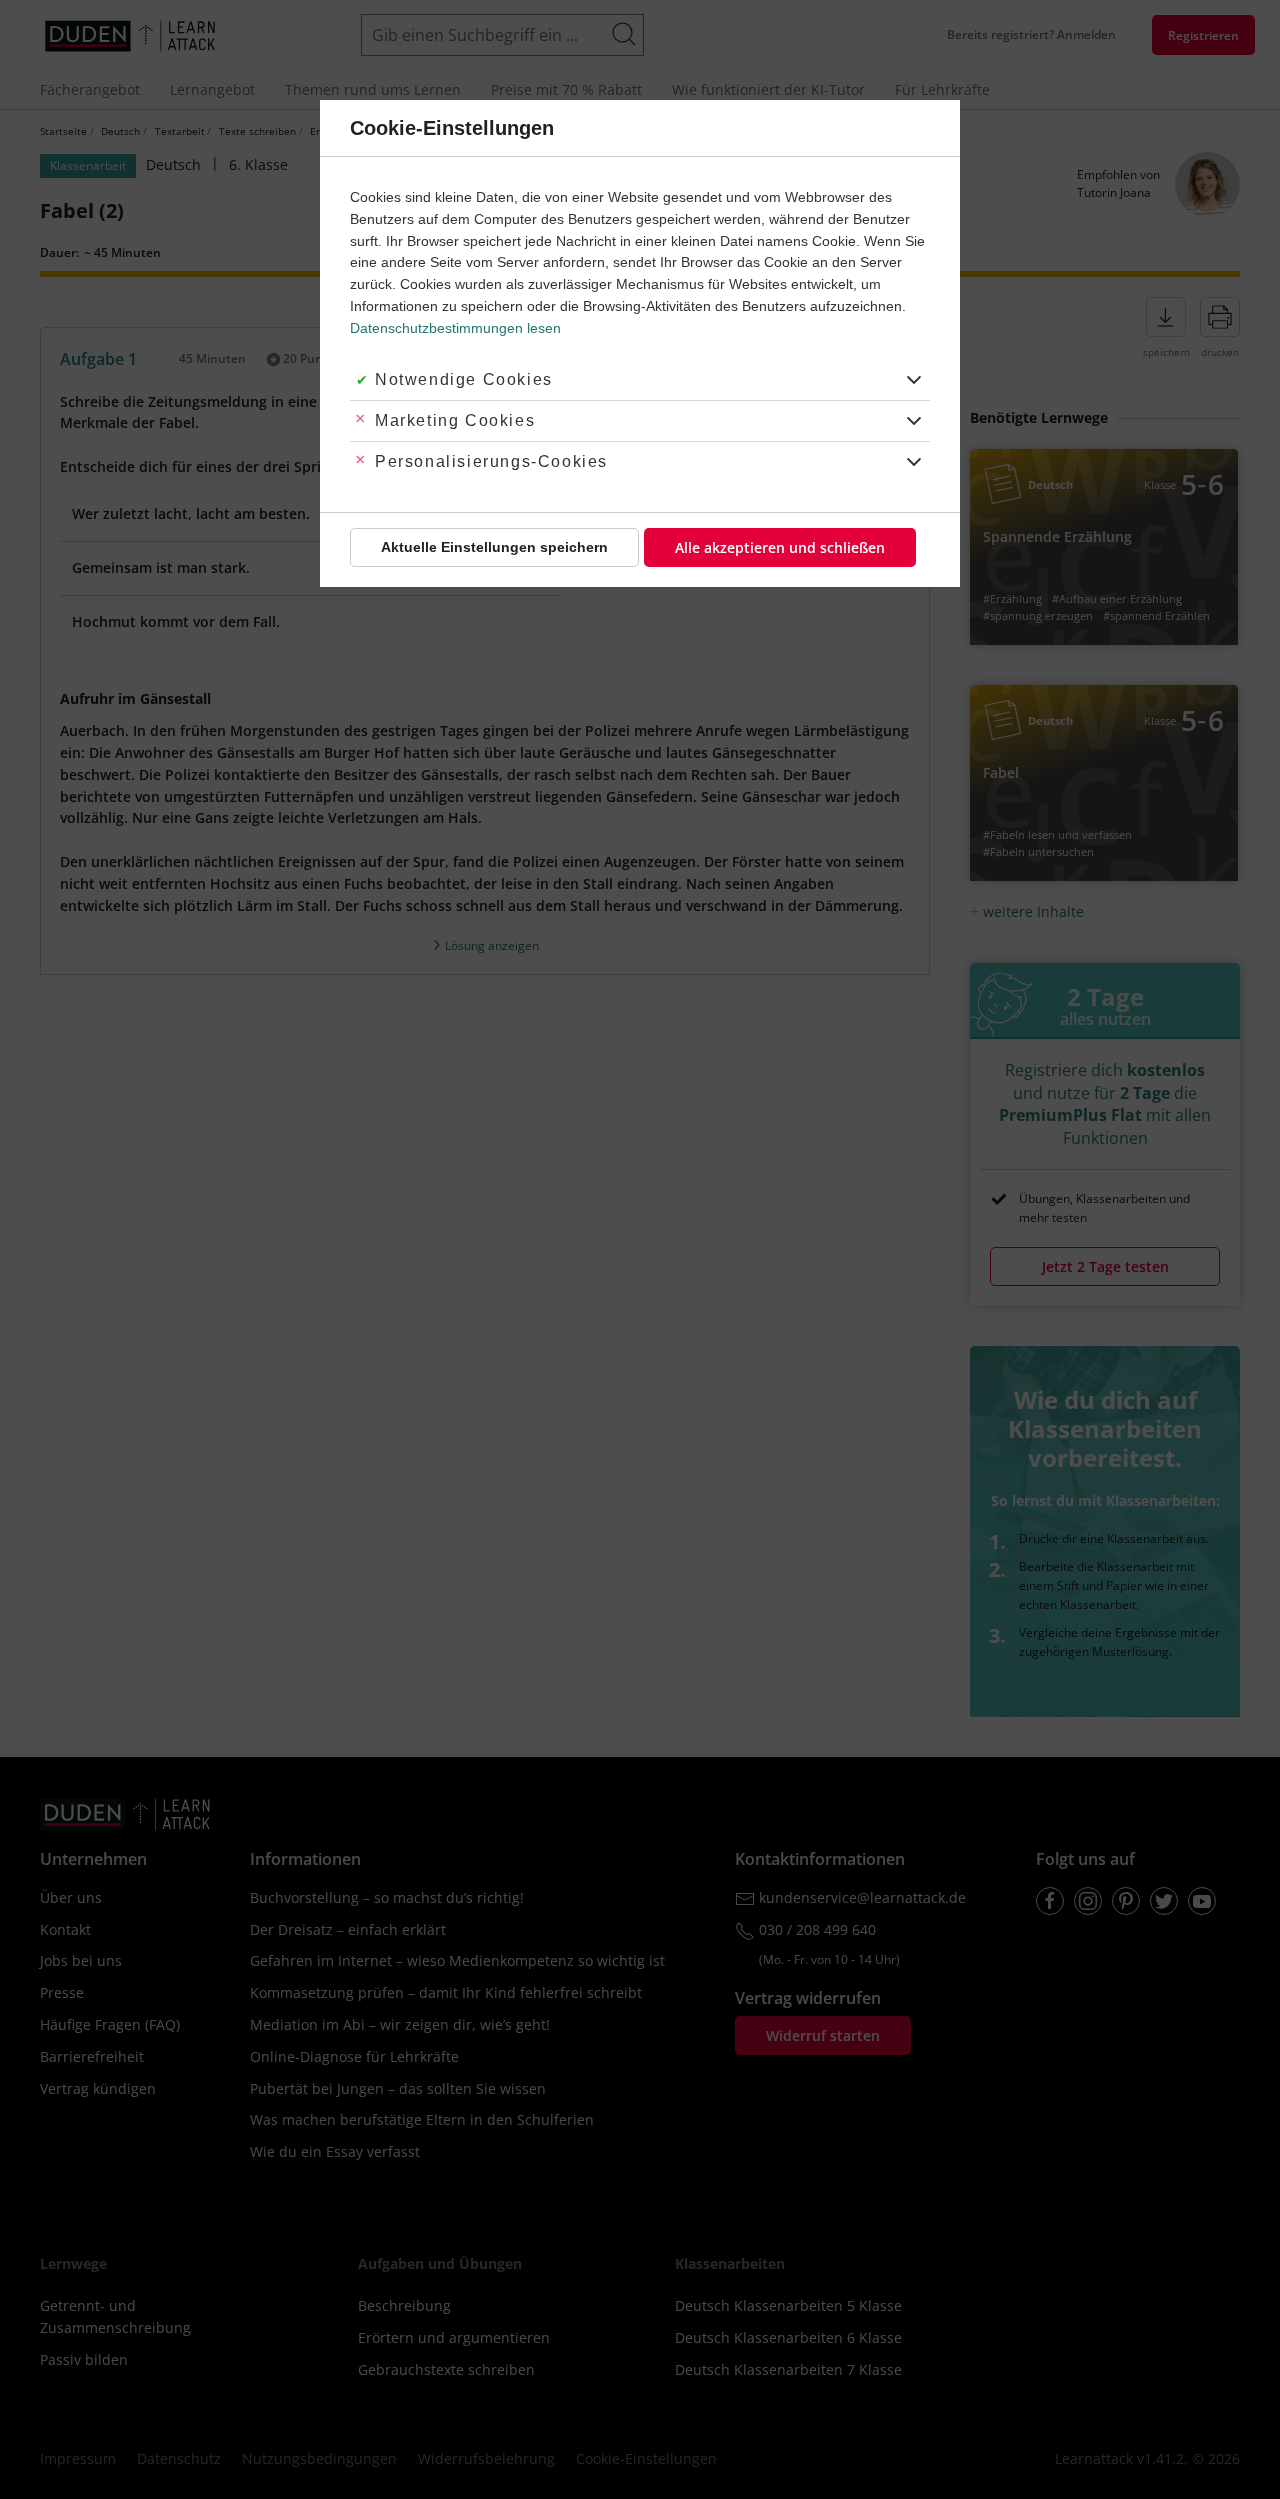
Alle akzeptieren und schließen (780, 547)
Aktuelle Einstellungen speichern (494, 547)
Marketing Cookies (455, 420)
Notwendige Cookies (464, 379)
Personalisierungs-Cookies (491, 461)
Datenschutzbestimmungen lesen (455, 328)
